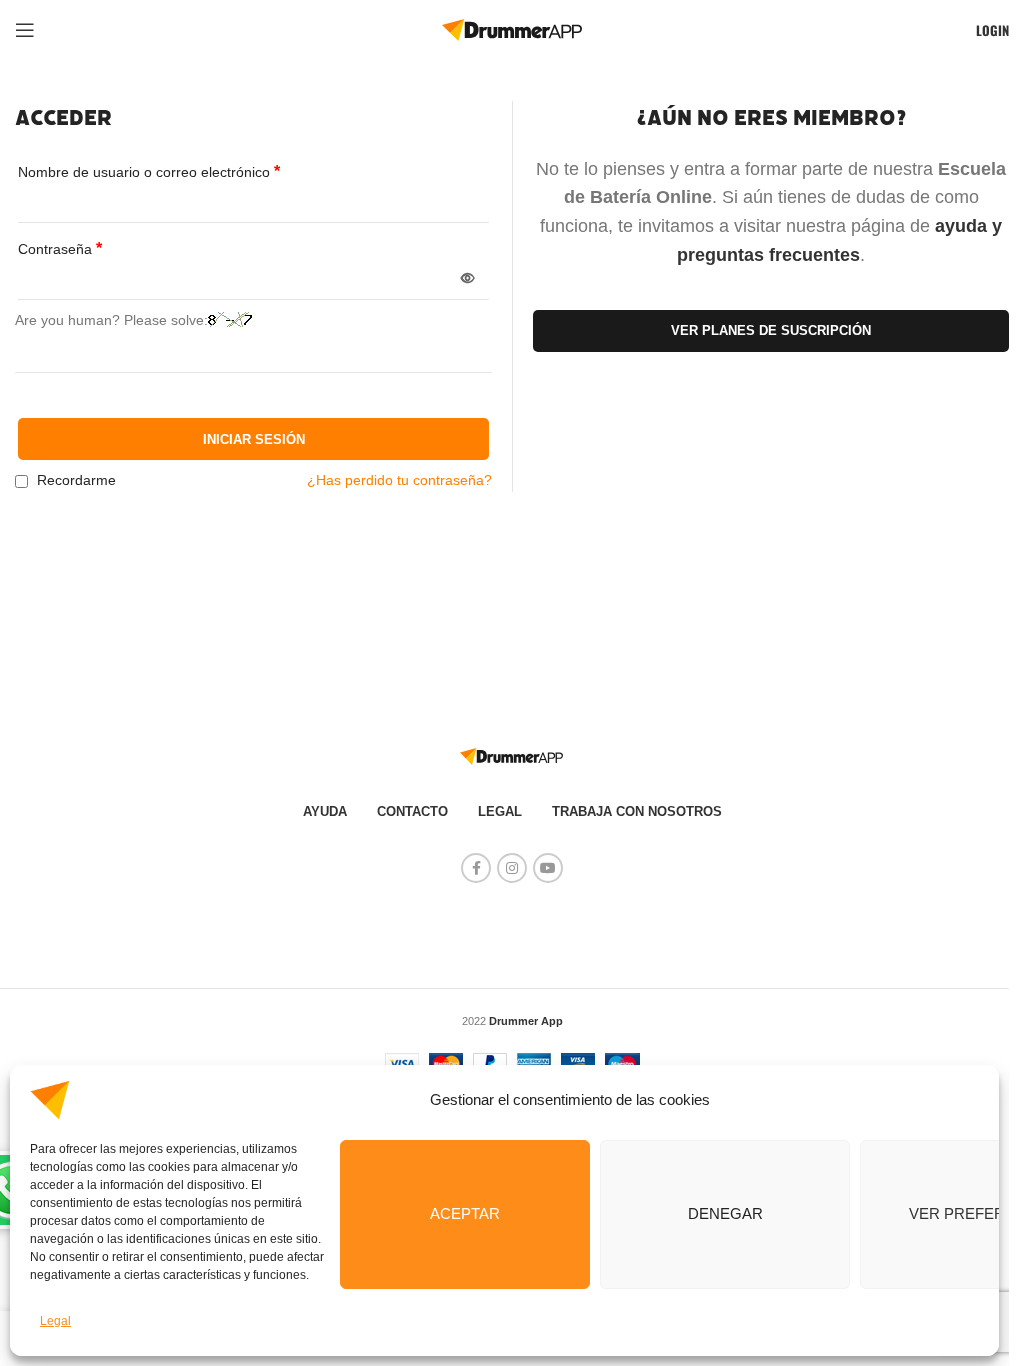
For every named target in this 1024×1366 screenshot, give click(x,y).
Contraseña (60, 248)
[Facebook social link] (476, 868)
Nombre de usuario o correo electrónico (149, 171)
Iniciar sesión (254, 439)
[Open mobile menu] (25, 30)
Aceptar (465, 1213)
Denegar (725, 1213)
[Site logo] (512, 29)
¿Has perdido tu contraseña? (399, 480)
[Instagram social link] (512, 868)
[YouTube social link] (548, 868)
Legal (55, 1321)
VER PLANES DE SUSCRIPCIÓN (771, 330)
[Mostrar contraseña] (468, 279)
